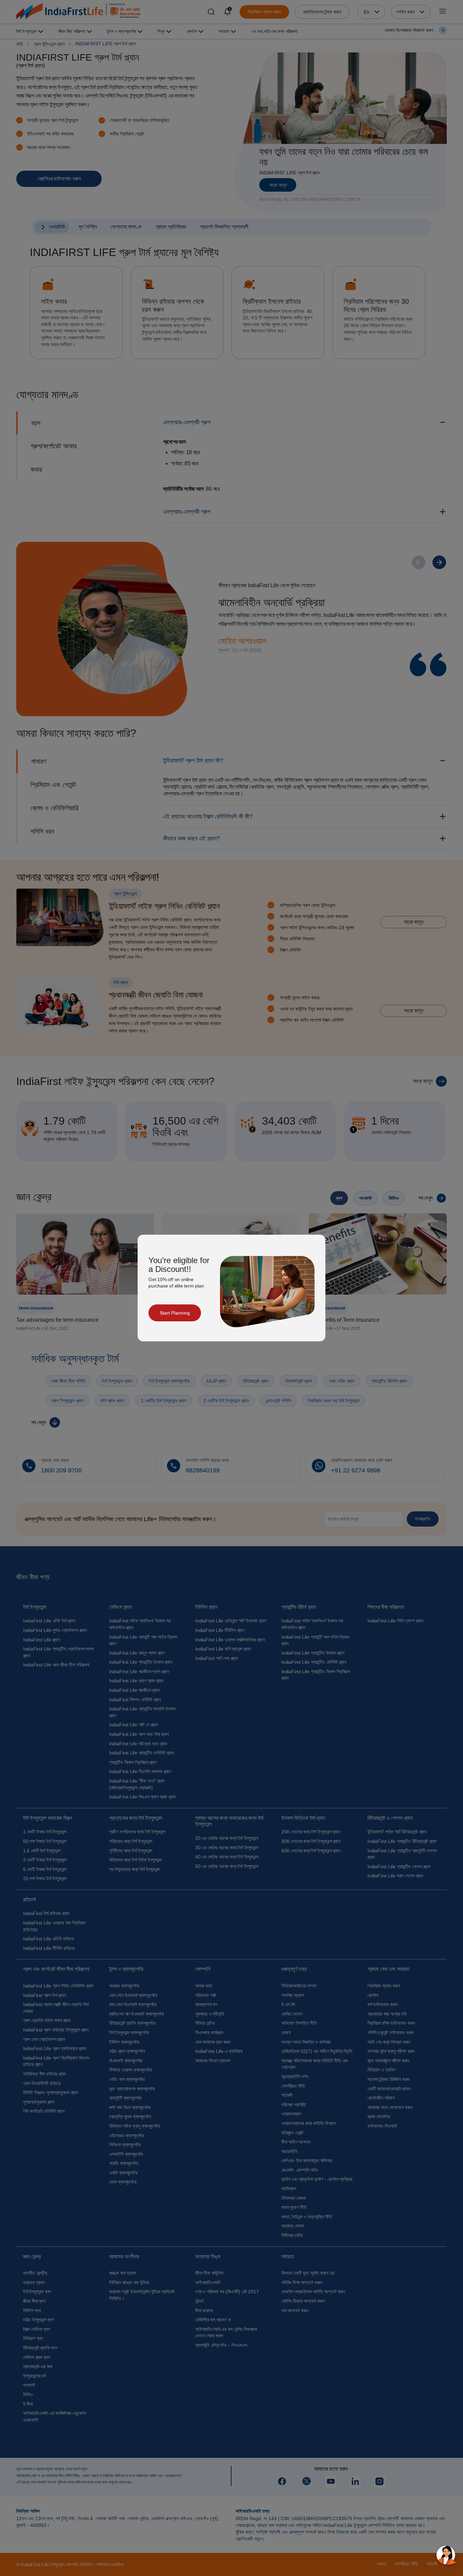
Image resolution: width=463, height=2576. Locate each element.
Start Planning (175, 1313)
